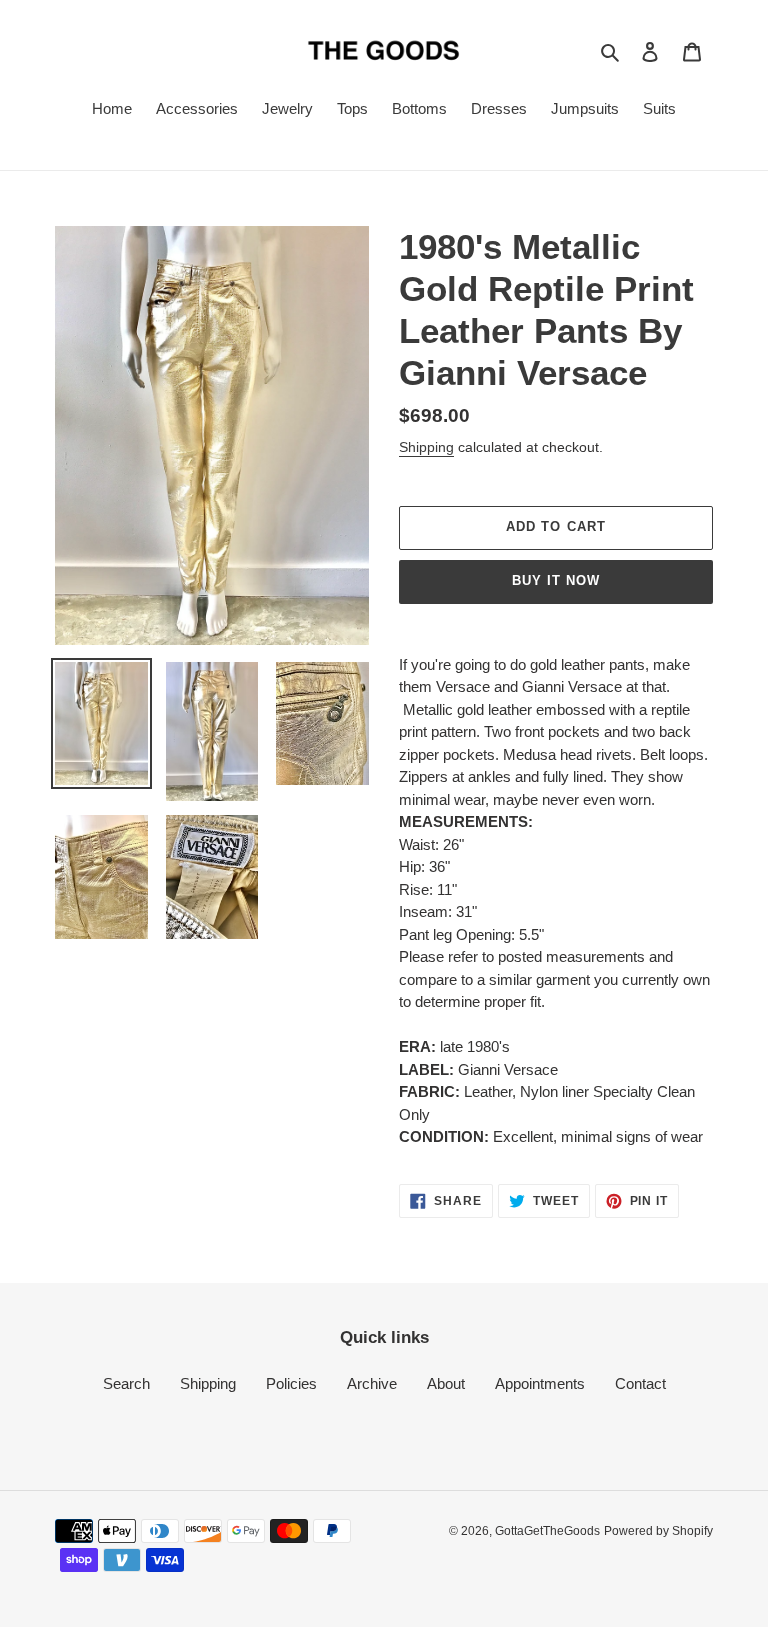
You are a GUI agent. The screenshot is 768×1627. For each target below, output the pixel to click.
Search (126, 1383)
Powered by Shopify (658, 1531)
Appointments (540, 1383)
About (446, 1383)
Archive (372, 1383)
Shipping (426, 447)
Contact (640, 1383)
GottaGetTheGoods (547, 1531)
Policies (291, 1383)
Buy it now (556, 580)
